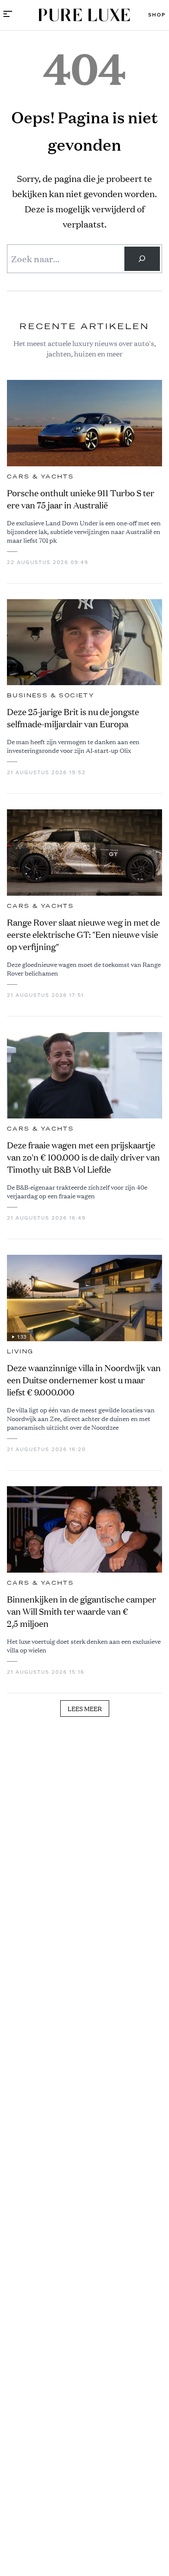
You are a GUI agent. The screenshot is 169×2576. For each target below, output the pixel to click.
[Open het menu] (8, 15)
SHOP (157, 15)
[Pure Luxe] (84, 15)
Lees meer (85, 1709)
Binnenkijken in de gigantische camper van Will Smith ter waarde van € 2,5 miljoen (81, 1611)
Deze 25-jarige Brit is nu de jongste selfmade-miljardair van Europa (73, 718)
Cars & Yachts (40, 477)
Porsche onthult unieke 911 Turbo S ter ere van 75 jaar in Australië (81, 499)
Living (20, 1352)
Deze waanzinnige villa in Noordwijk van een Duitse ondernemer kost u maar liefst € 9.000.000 (84, 1380)
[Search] (142, 259)
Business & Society (51, 696)
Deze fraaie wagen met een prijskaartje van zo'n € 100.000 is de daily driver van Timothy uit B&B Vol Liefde (83, 1157)
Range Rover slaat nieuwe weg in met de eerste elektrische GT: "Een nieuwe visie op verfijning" (83, 935)
